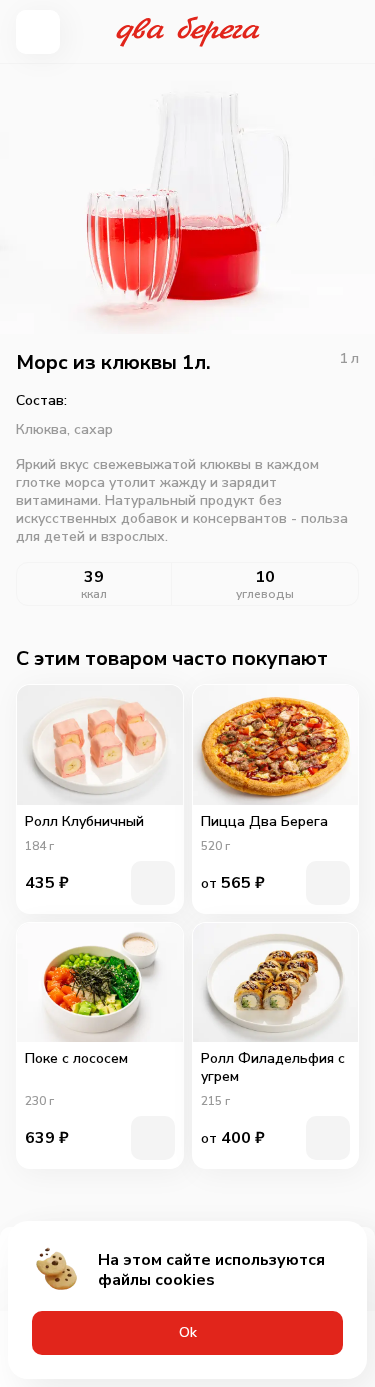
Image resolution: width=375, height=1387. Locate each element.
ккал (94, 594)
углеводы (265, 594)
